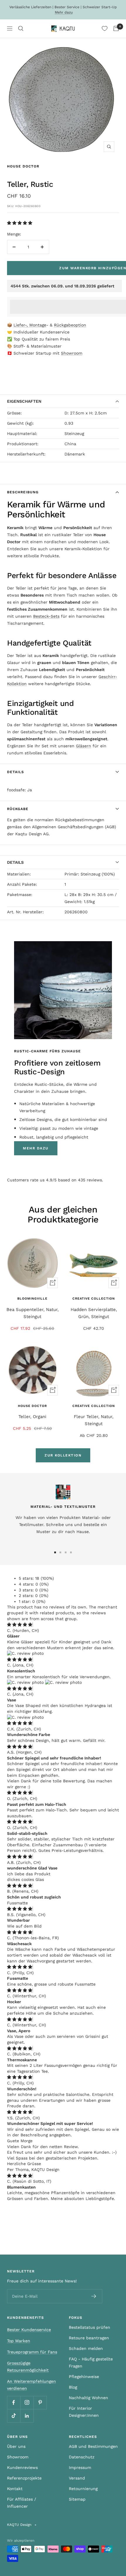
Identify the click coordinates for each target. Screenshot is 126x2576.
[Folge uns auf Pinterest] (40, 2403)
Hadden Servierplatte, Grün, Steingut (94, 1313)
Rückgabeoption (70, 325)
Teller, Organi (32, 1417)
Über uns (16, 2446)
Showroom (72, 353)
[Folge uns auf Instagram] (27, 2403)
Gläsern (84, 746)
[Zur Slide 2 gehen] (60, 1552)
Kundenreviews (22, 2467)
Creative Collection (94, 1299)
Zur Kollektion (63, 1455)
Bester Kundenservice (29, 2330)
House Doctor (23, 166)
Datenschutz (82, 2457)
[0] (105, 28)
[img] (20, 1625)
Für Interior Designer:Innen (84, 2412)
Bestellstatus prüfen (90, 2327)
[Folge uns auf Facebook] (14, 2403)
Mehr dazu (64, 12)
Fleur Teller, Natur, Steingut (94, 1420)
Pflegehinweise (84, 2377)
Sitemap (77, 2499)
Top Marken (19, 2341)
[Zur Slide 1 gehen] (55, 1552)
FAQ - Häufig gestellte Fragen (91, 2362)
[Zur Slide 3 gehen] (66, 1552)
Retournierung (83, 2489)
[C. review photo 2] (63, 1682)
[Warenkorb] (116, 28)
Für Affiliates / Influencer (22, 2503)
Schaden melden (86, 2348)
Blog (73, 2387)
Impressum (80, 2467)
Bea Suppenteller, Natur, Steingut (33, 1313)
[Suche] (21, 28)
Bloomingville (32, 1299)
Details (16, 772)
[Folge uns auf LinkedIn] (27, 2416)
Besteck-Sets (46, 616)
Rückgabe (18, 809)
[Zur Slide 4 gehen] (71, 1552)
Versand (77, 2478)
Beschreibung (23, 492)
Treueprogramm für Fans (32, 2352)
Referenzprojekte (24, 2478)
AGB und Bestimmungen (93, 2446)
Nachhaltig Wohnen (88, 2398)
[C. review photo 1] (25, 1653)
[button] (20, 223)
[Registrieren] (94, 2296)
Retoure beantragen (89, 2338)
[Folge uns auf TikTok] (14, 2416)
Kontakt (15, 2489)
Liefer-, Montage (30, 325)
